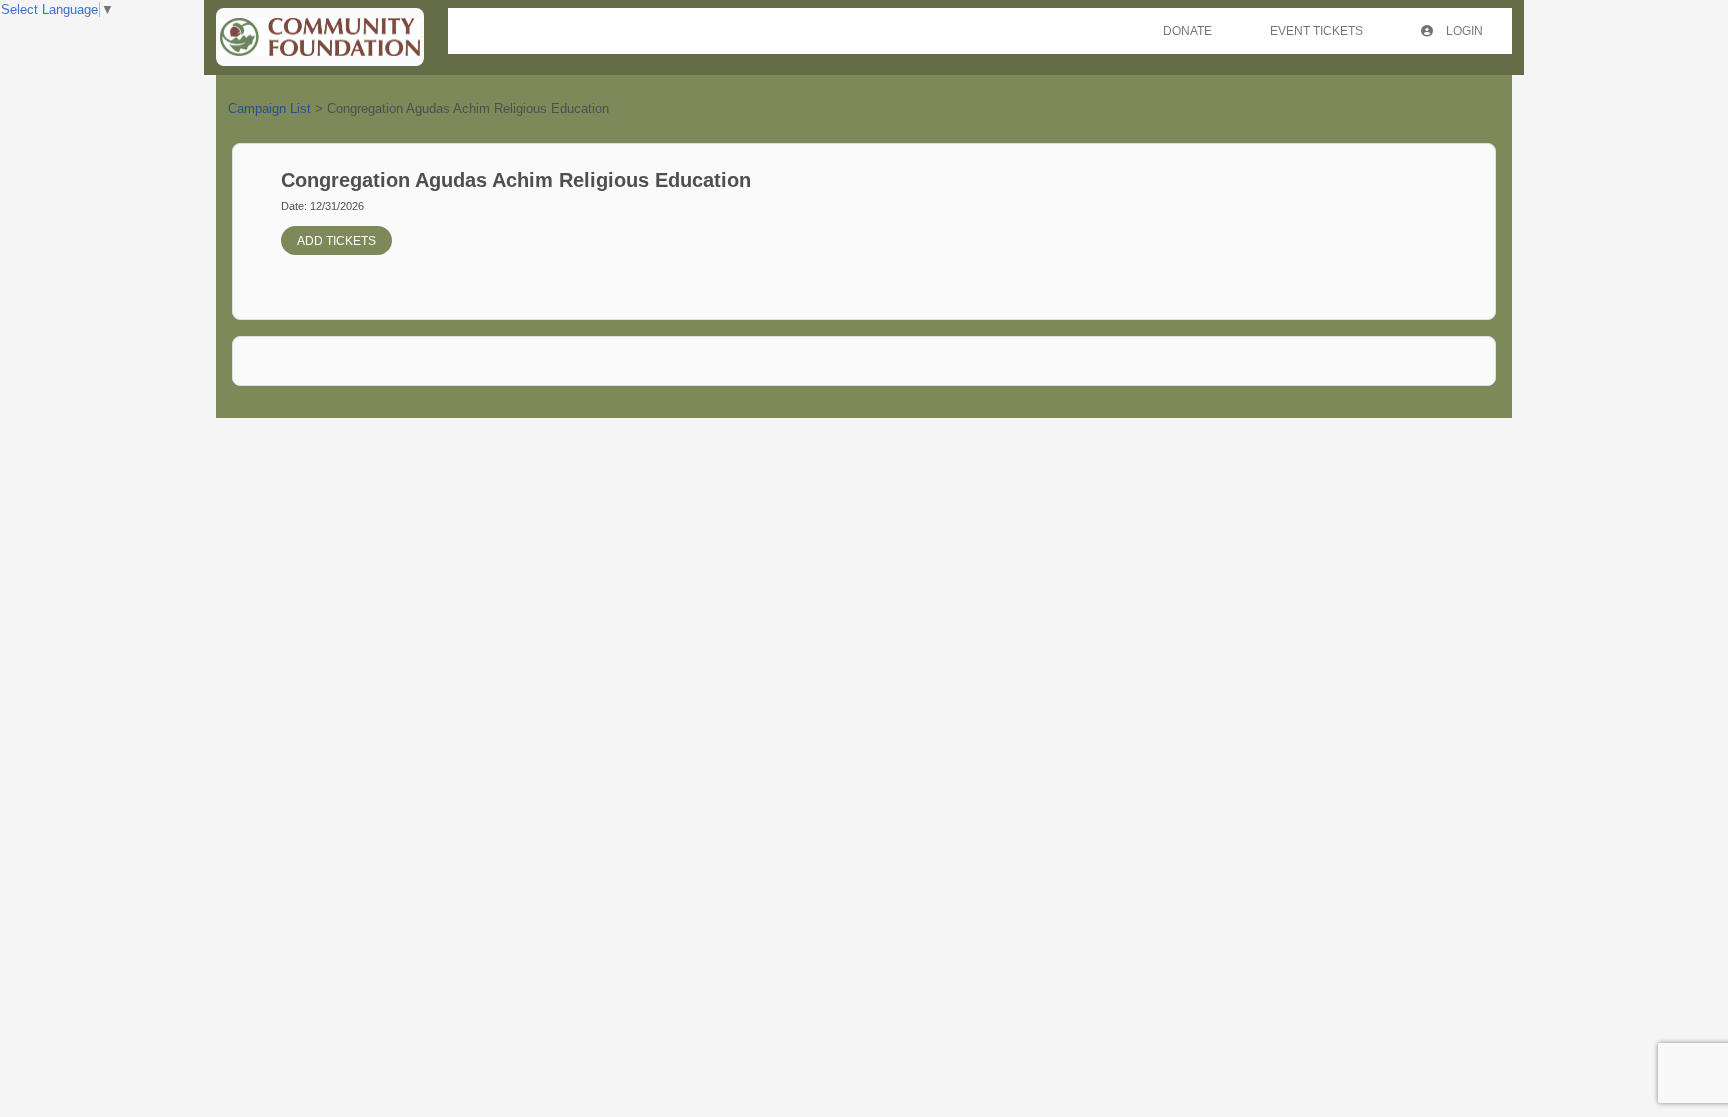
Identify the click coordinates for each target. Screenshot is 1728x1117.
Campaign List (269, 108)
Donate (1187, 31)
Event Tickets (1316, 31)
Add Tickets (336, 241)
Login (1463, 31)
